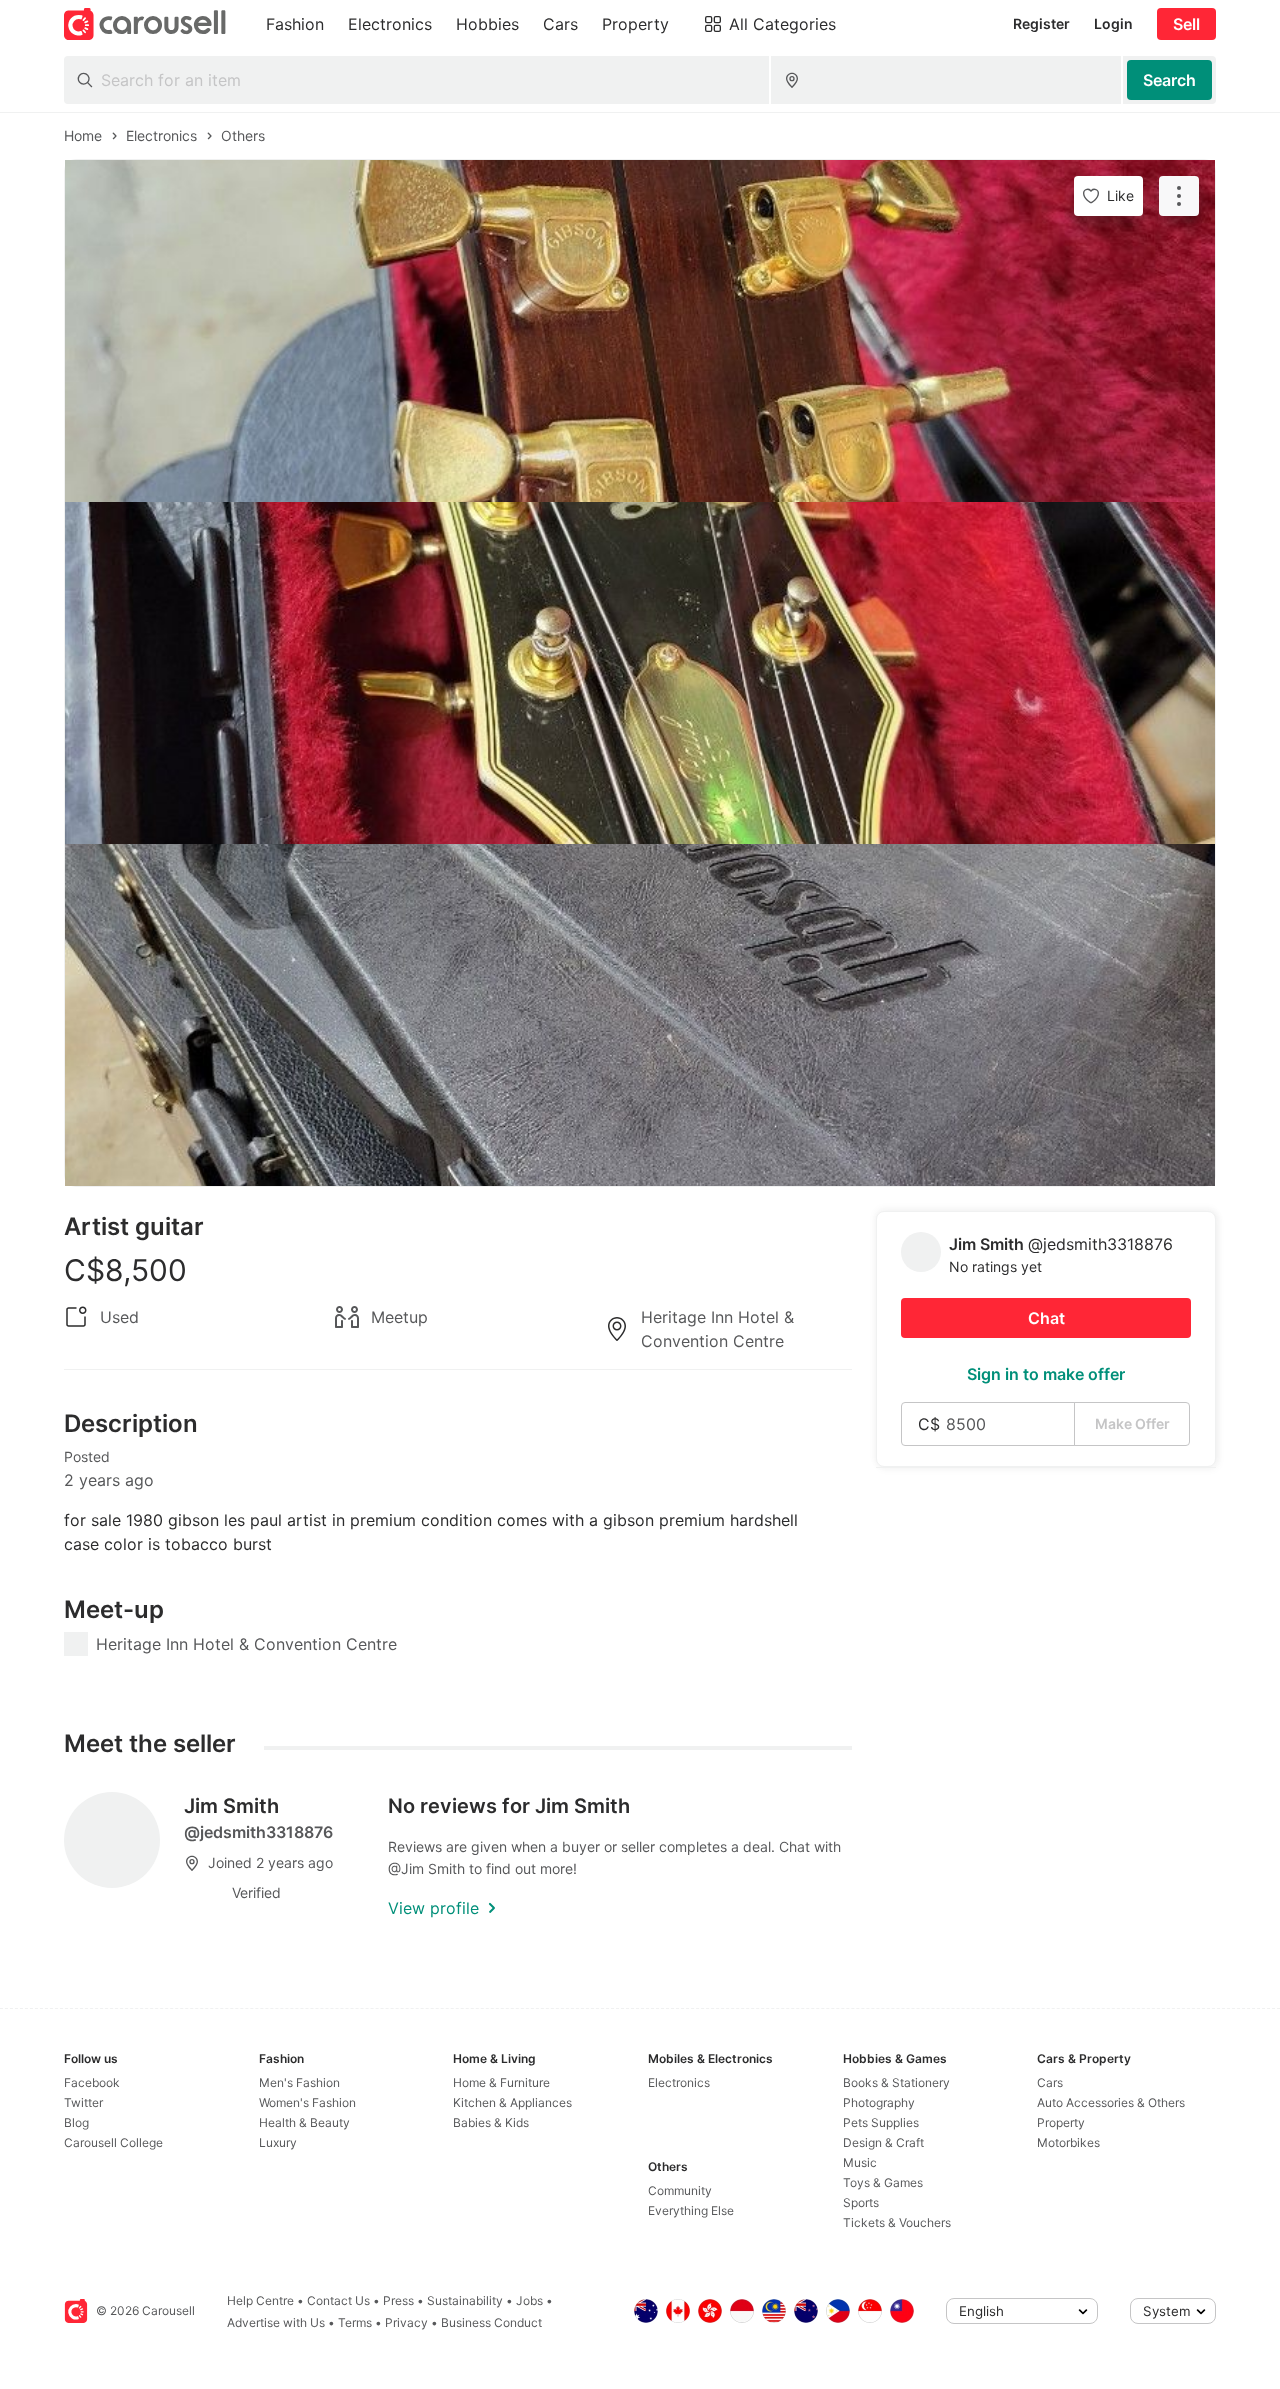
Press (398, 2300)
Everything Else (691, 2210)
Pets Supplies (881, 2122)
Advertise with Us (276, 2322)
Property (1061, 2122)
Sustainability (465, 2300)
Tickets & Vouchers (897, 2222)
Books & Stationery (896, 2082)
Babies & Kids (491, 2122)
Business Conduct (491, 2322)
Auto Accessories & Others (1111, 2102)
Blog (76, 2122)
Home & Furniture (501, 2082)
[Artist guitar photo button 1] (640, 331)
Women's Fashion (307, 2102)
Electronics (679, 2082)
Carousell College (113, 2142)
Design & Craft (883, 2142)
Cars (1050, 2082)
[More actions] (1179, 196)
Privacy (406, 2322)
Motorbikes (1068, 2142)
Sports (861, 2202)
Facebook (92, 2082)
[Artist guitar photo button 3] (640, 1015)
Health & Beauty (304, 2122)
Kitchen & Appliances (512, 2102)
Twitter (83, 2102)
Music (860, 2162)
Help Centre (260, 2300)
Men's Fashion (299, 2082)
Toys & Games (883, 2182)
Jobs (529, 2300)
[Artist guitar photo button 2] (640, 673)
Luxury (278, 2142)
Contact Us (338, 2300)
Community (680, 2190)
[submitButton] (1169, 80)
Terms (355, 2322)
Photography (879, 2102)
